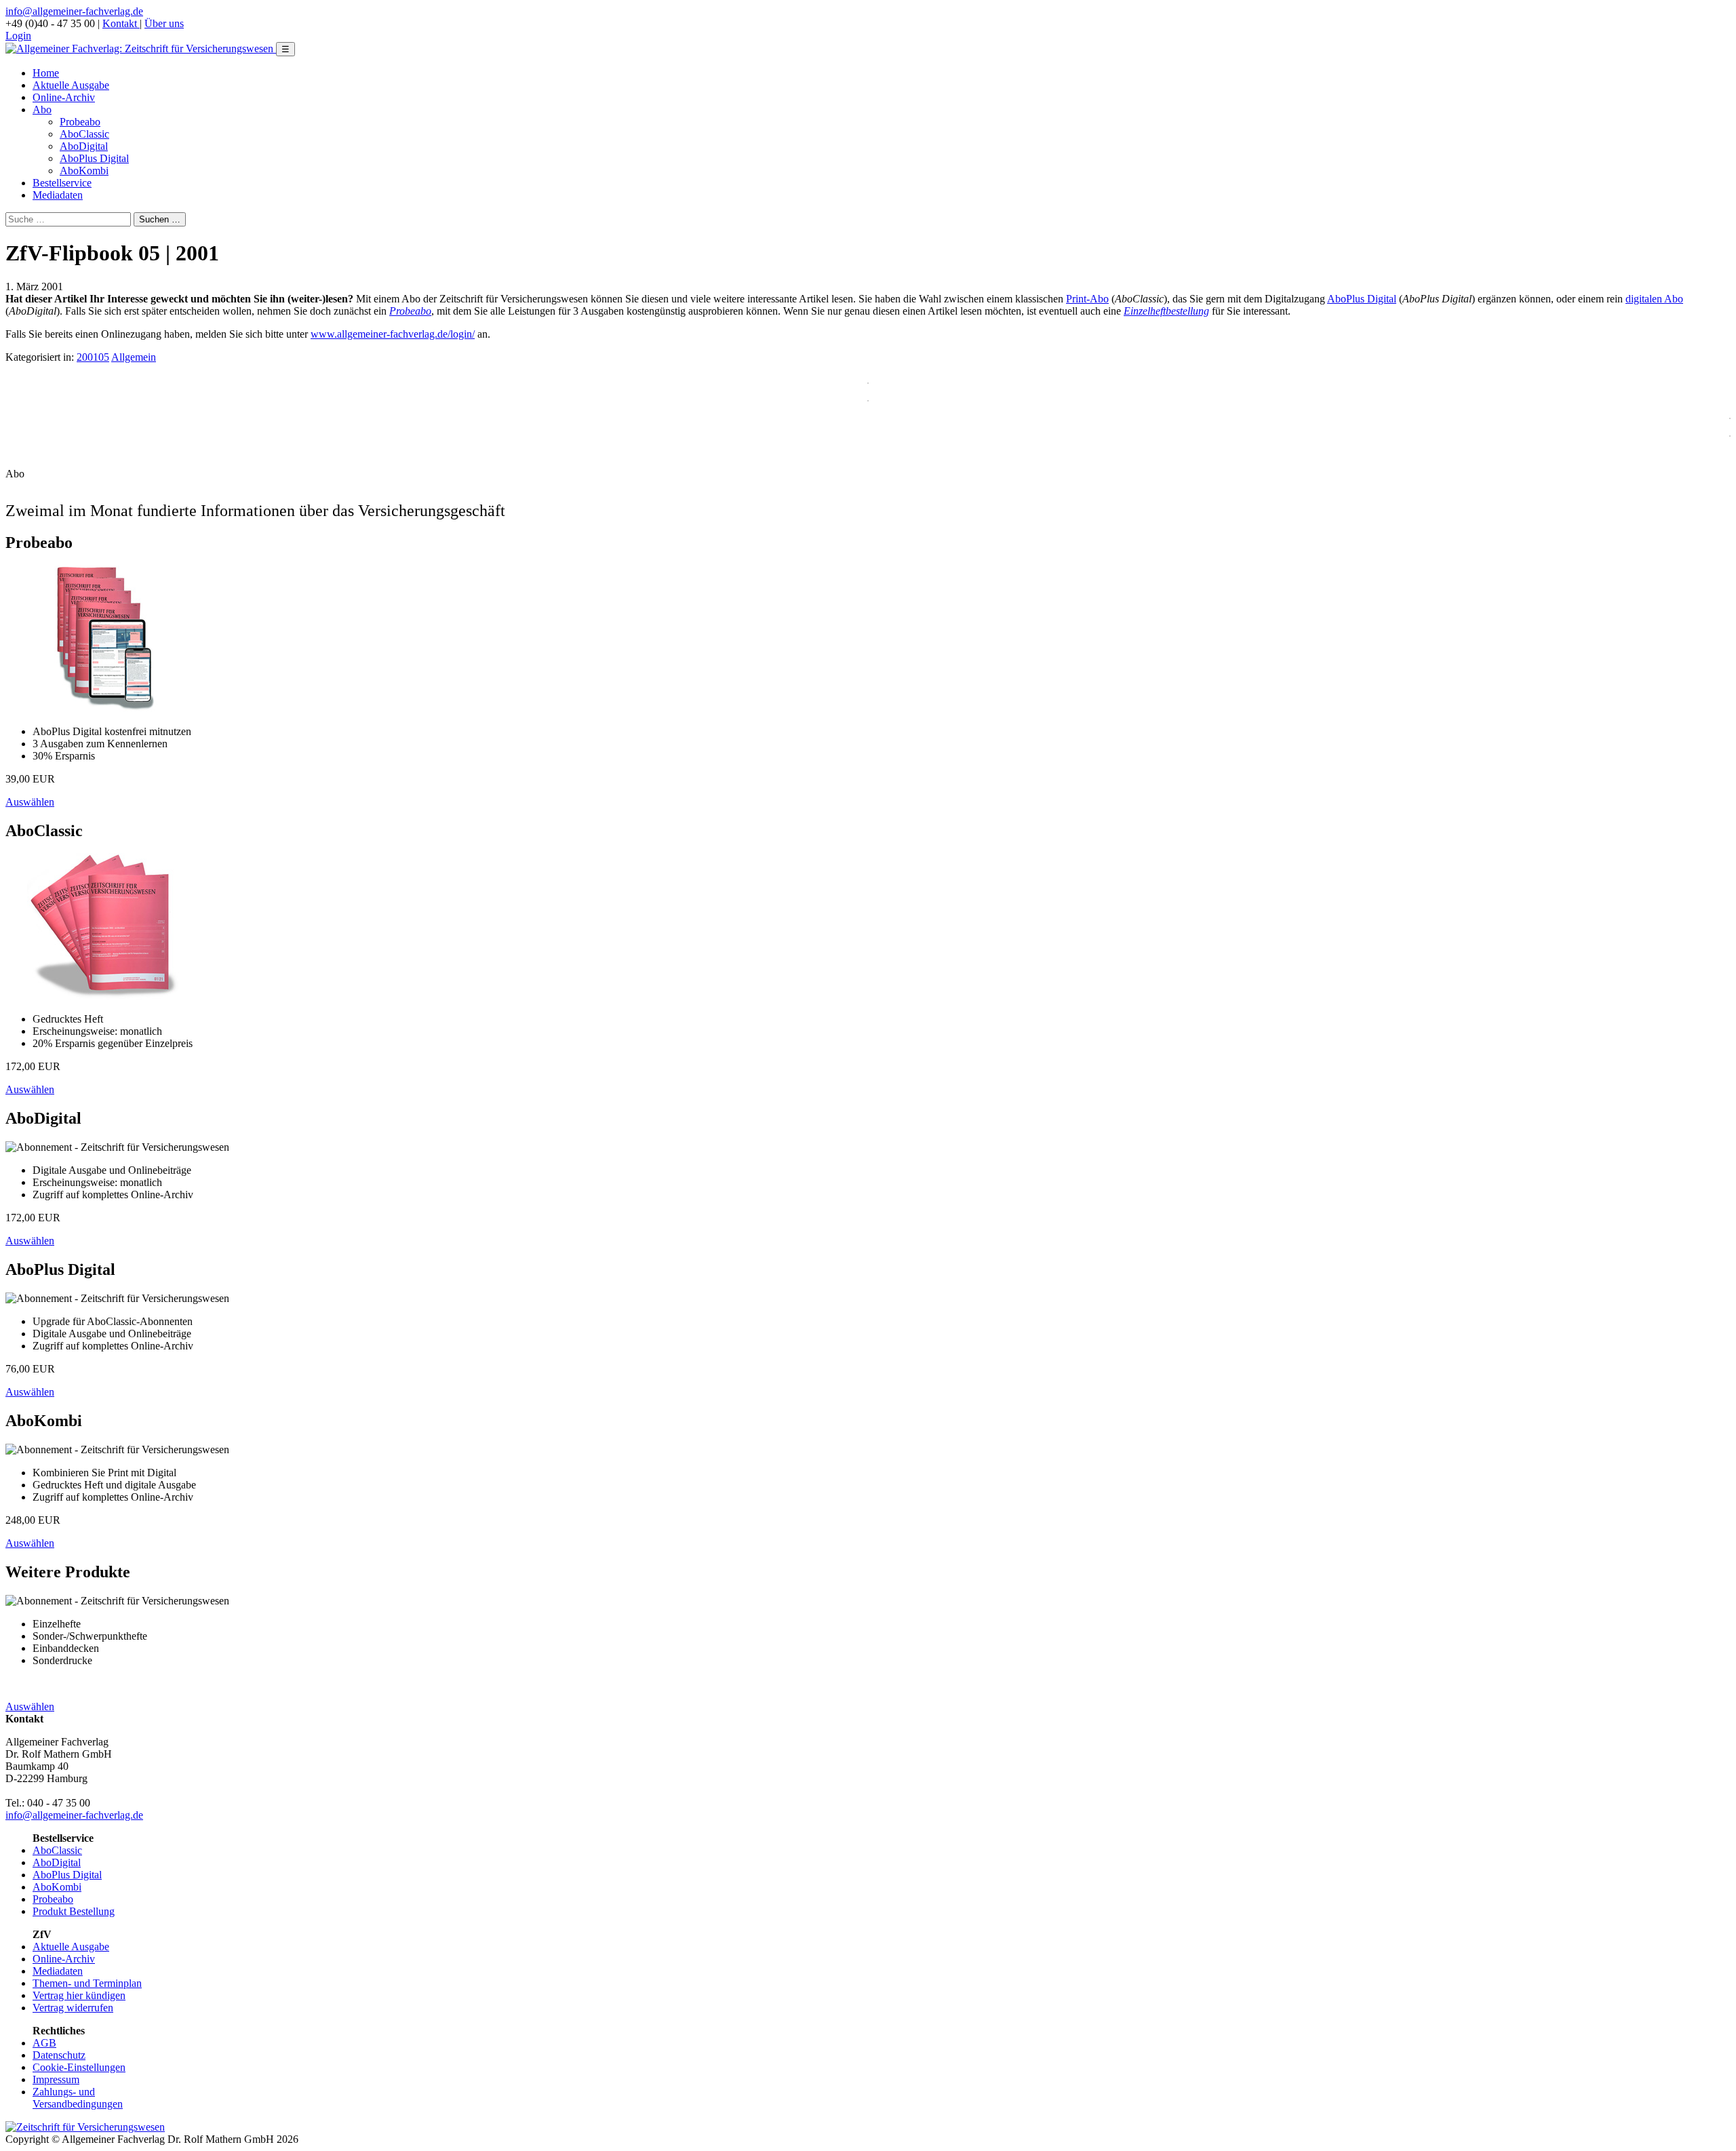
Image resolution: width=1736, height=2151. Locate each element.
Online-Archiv (64, 97)
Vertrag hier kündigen (79, 1995)
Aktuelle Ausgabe (71, 85)
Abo (42, 110)
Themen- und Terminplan (87, 1983)
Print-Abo (1087, 299)
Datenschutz (59, 2055)
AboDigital (84, 146)
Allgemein (134, 357)
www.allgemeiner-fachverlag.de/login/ (393, 334)
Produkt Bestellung (74, 1911)
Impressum (56, 2079)
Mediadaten (58, 195)
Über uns (164, 23)
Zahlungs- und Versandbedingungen (78, 2098)
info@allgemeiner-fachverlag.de (74, 11)
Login (18, 36)
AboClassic (84, 134)
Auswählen (30, 802)
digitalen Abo (1654, 299)
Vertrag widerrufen (73, 2008)
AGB (44, 2043)
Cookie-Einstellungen (79, 2067)
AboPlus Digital (94, 158)
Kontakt (121, 23)
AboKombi (84, 171)
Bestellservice (62, 183)
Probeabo (80, 122)
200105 (93, 357)
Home (46, 73)
